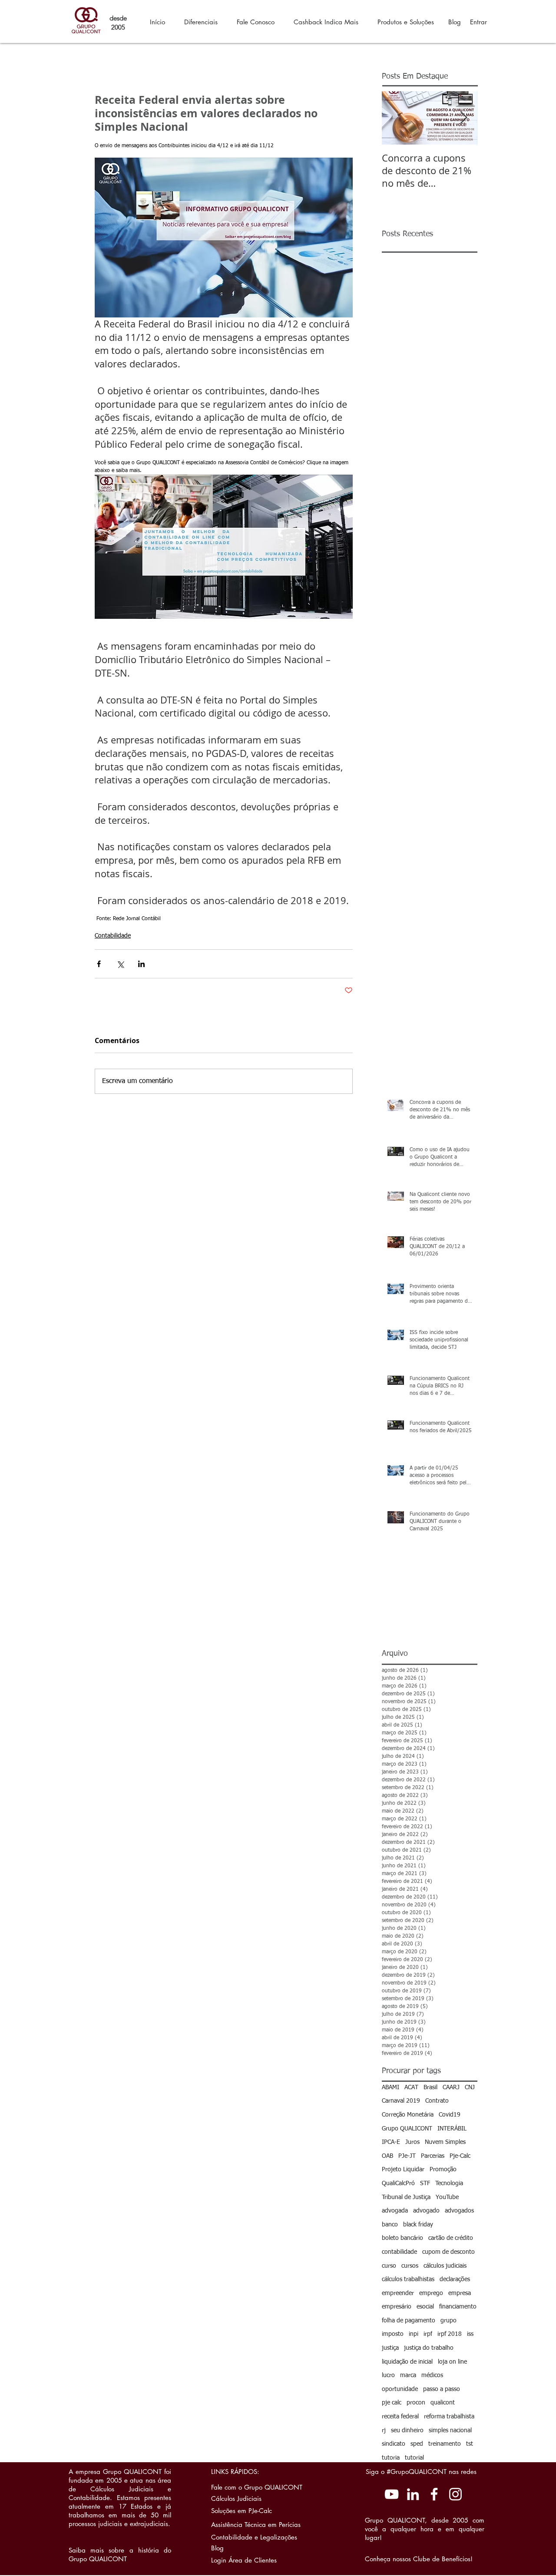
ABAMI (391, 2087)
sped (417, 2444)
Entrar (478, 22)
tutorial (414, 2458)
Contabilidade (113, 936)
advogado (426, 2211)
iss (470, 2334)
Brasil (430, 2087)
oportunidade (400, 2389)
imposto (393, 2334)
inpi (414, 2334)
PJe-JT (407, 2156)
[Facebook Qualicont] (434, 2494)
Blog (455, 22)
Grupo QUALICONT (407, 2129)
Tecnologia (449, 2183)
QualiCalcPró (398, 2183)
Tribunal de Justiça (406, 2197)
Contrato (437, 2101)
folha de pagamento (409, 2321)
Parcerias (433, 2156)
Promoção (443, 2170)
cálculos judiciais (445, 2266)
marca (408, 2375)
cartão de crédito (451, 2238)
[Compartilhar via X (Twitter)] (120, 964)
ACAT (411, 2087)
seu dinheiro (407, 2431)
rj (384, 2431)
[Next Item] (463, 118)
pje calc (392, 2403)
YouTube (447, 2197)
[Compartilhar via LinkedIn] (141, 964)
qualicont (443, 2403)
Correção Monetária (408, 2115)
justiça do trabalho (429, 2348)
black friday (418, 2225)
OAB (387, 2156)
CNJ (470, 2087)
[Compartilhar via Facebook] (99, 964)
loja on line (452, 2362)
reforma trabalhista (449, 2417)
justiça (390, 2348)
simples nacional (450, 2431)
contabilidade (399, 2252)
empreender (398, 2293)
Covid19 (450, 2115)
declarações (455, 2279)
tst (470, 2444)
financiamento (458, 2307)
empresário (397, 2307)
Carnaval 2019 (401, 2101)
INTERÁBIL (452, 2129)
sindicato (394, 2444)
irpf (428, 2334)
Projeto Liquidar (403, 2170)
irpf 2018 (450, 2334)
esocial (425, 2307)
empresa (460, 2293)
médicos (432, 2375)
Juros (412, 2142)
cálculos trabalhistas (408, 2279)
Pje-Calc (460, 2156)
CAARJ (451, 2087)
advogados (459, 2211)
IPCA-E (391, 2142)
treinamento (445, 2444)
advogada (395, 2211)
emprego (431, 2293)
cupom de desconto (448, 2252)
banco (390, 2225)
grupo (448, 2321)
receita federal (400, 2417)
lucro (388, 2375)
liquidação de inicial (407, 2362)
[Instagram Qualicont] (455, 2494)
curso (389, 2266)
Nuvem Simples (445, 2142)
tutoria (391, 2458)
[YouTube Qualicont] (392, 2494)
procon (416, 2403)
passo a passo (442, 2389)
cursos (410, 2266)
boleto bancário (402, 2238)
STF (425, 2183)
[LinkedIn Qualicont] (413, 2494)
